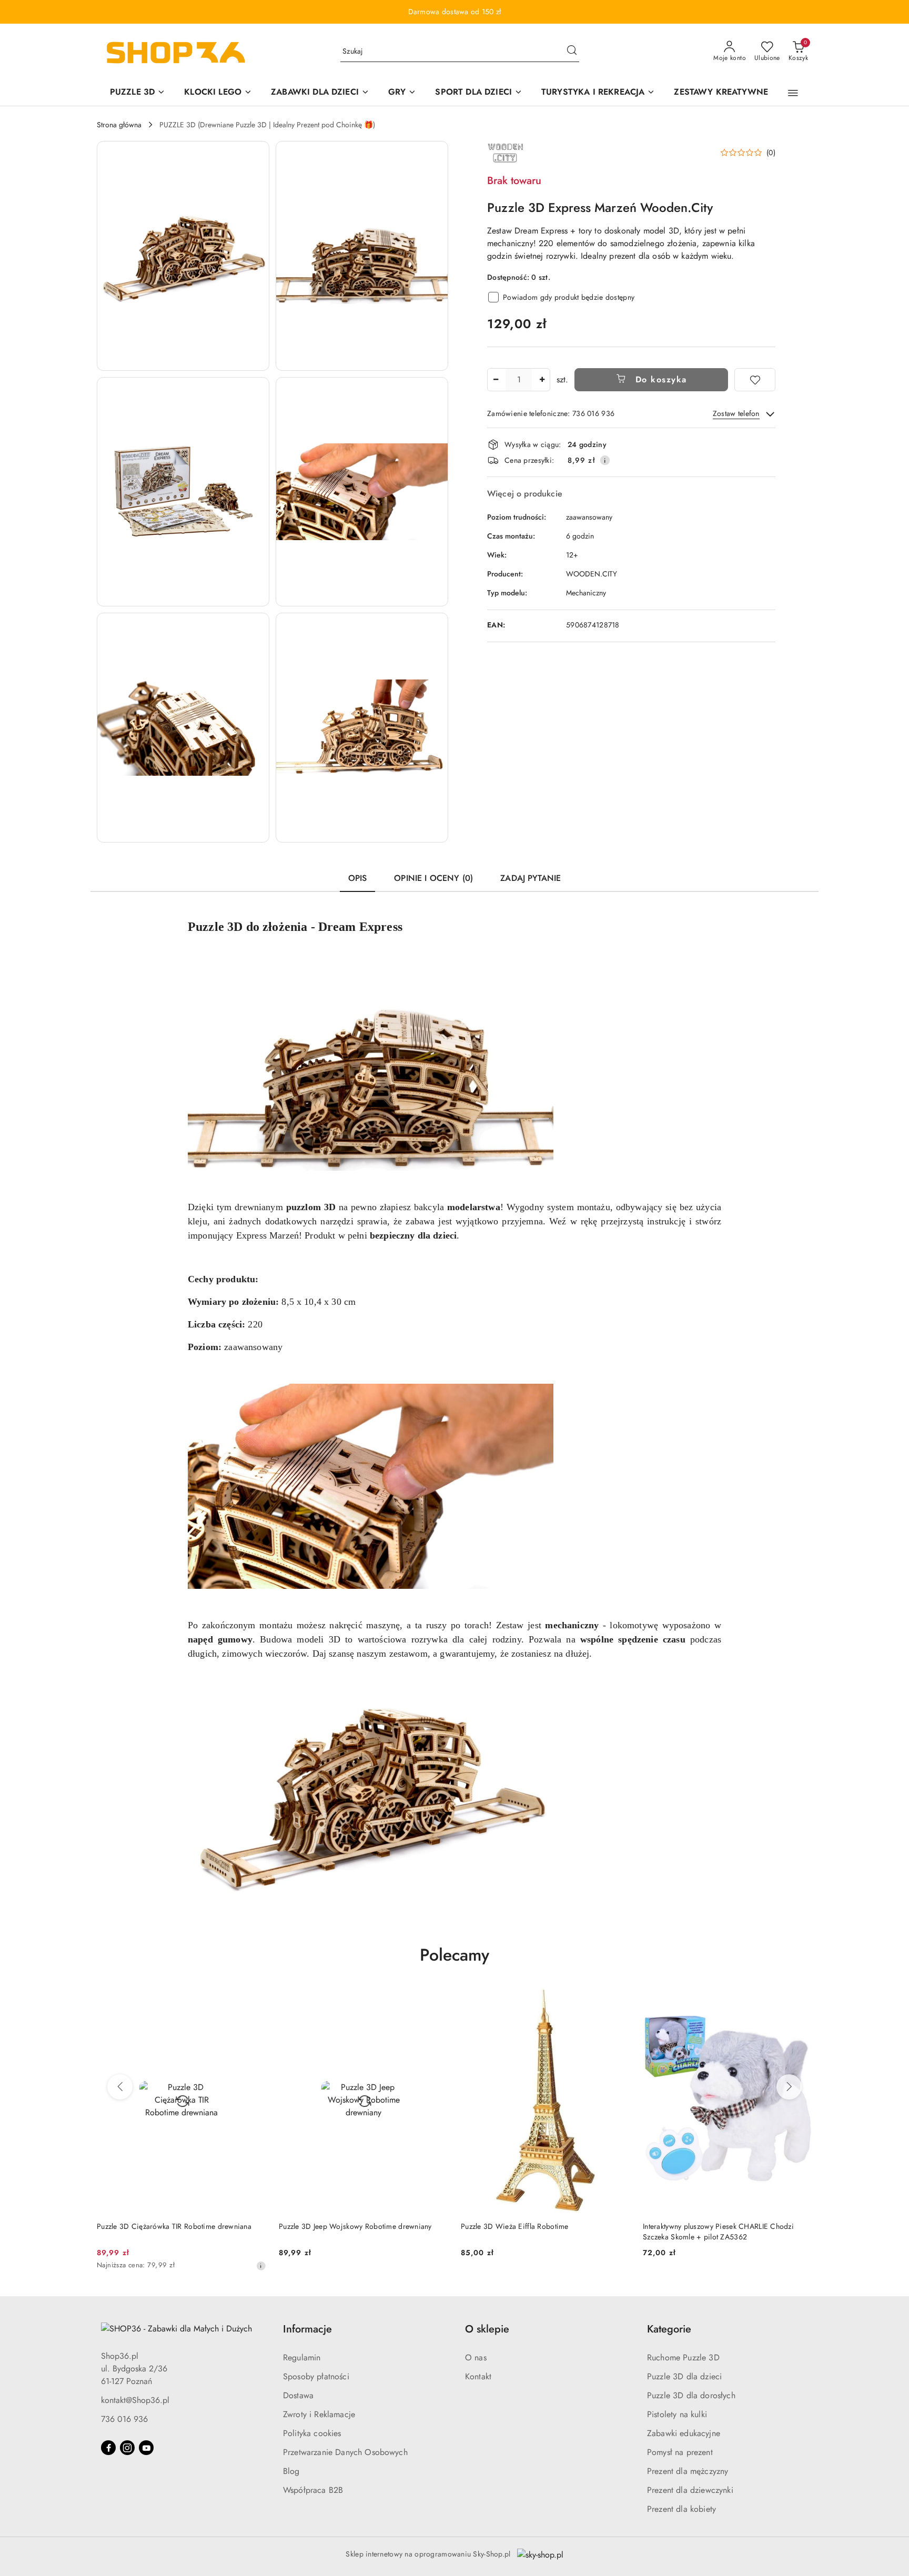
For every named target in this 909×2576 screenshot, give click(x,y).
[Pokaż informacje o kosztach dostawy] (605, 460)
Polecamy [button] (454, 1955)
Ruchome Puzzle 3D (683, 2357)
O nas (476, 2357)
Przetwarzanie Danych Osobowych (345, 2452)
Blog (291, 2471)
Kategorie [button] (669, 2329)
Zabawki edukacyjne (684, 2433)
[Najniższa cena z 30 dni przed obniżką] (261, 2266)
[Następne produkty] (789, 2087)
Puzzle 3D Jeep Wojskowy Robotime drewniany (355, 2226)
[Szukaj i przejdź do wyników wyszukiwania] (572, 52)
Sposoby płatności (316, 2376)
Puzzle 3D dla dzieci (684, 2376)
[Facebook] (108, 2448)
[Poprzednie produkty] (120, 2087)
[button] (793, 93)
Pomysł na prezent (680, 2452)
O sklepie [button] (487, 2329)
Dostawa (298, 2395)
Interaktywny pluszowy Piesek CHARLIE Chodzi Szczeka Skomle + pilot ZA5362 (718, 2232)
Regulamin (302, 2357)
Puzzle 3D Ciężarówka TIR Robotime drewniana (174, 2226)
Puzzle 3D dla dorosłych (691, 2395)
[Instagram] (127, 2448)
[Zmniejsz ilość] (496, 380)
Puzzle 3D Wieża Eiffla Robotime (515, 2226)
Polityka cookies (312, 2433)
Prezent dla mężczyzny (688, 2471)
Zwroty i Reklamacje (319, 2414)
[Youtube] (146, 2448)
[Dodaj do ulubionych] (755, 380)
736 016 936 (124, 2419)
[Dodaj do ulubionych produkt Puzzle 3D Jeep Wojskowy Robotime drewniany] (436, 2000)
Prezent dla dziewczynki (690, 2490)
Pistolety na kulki (677, 2414)
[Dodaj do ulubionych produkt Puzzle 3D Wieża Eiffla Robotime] (618, 2000)
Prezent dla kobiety (681, 2509)
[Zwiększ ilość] (542, 380)
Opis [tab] (358, 878)
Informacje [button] (307, 2329)
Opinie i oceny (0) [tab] (433, 878)
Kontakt (478, 2376)
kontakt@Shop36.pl (135, 2400)
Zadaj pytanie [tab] (531, 878)
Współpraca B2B (313, 2490)
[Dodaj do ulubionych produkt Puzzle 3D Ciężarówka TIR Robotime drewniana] (254, 2000)
